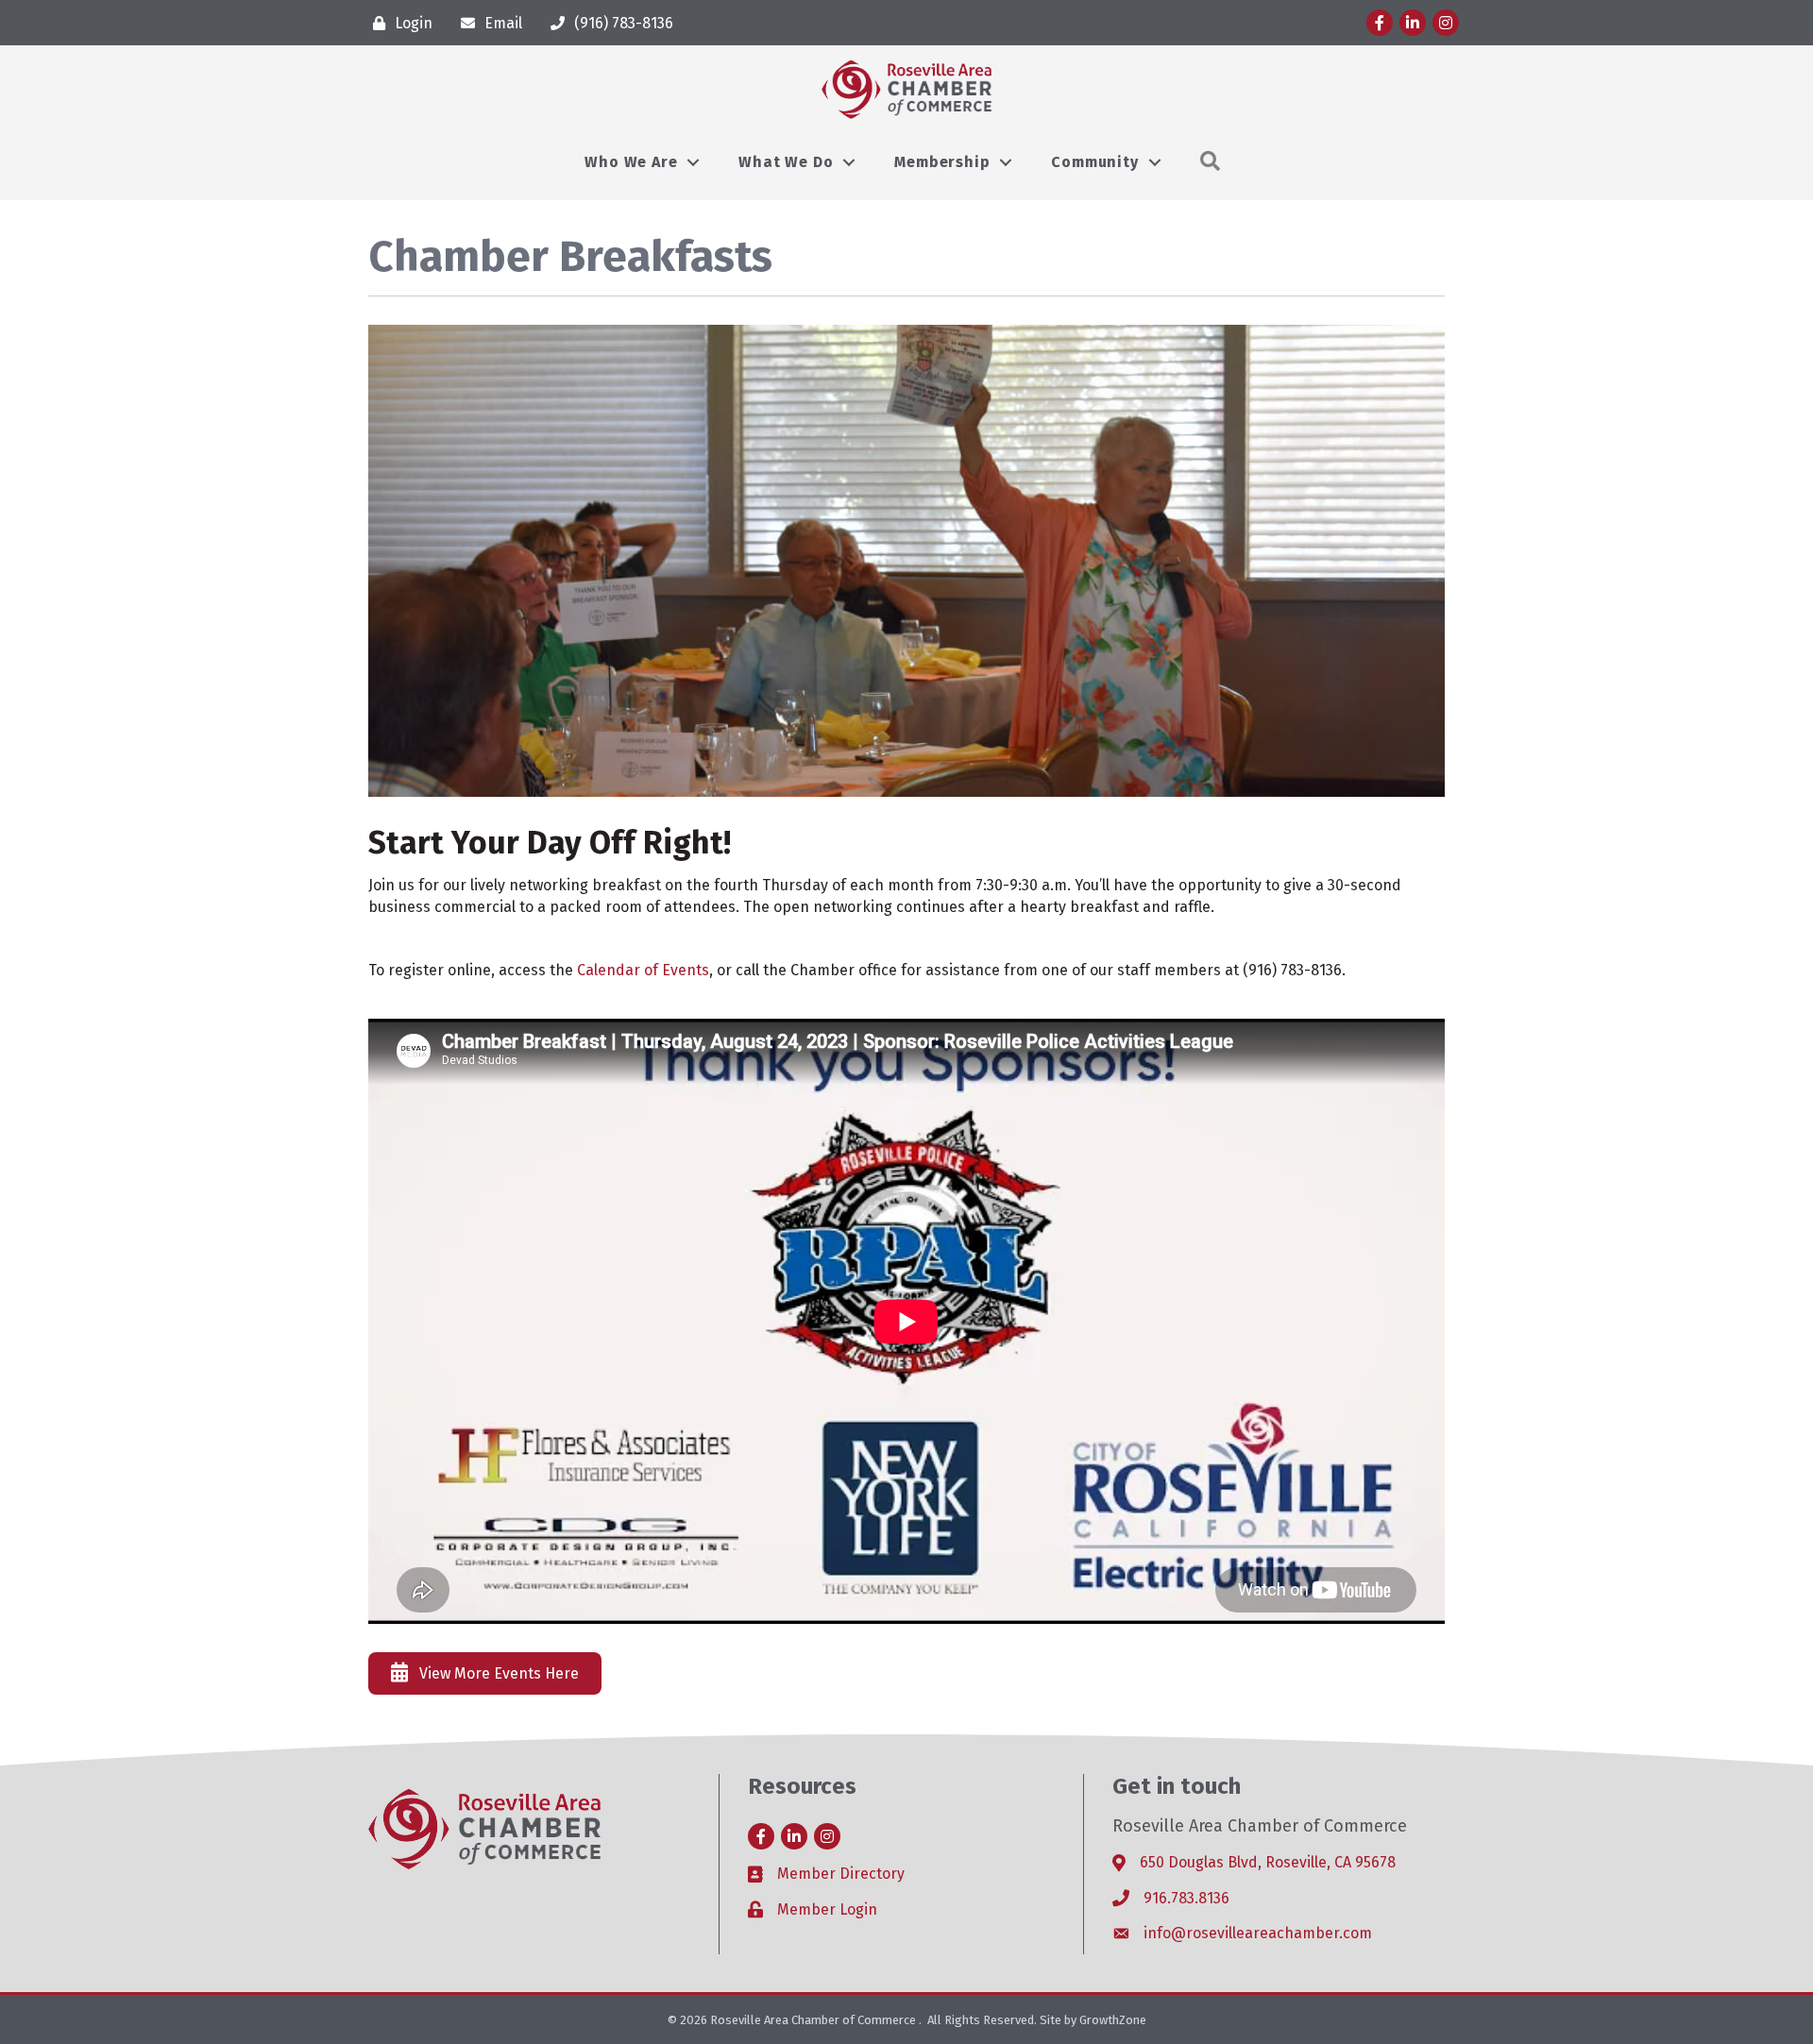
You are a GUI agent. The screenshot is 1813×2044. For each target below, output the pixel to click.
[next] (1398, 560)
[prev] (415, 560)
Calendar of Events (643, 970)
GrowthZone (1113, 2020)
